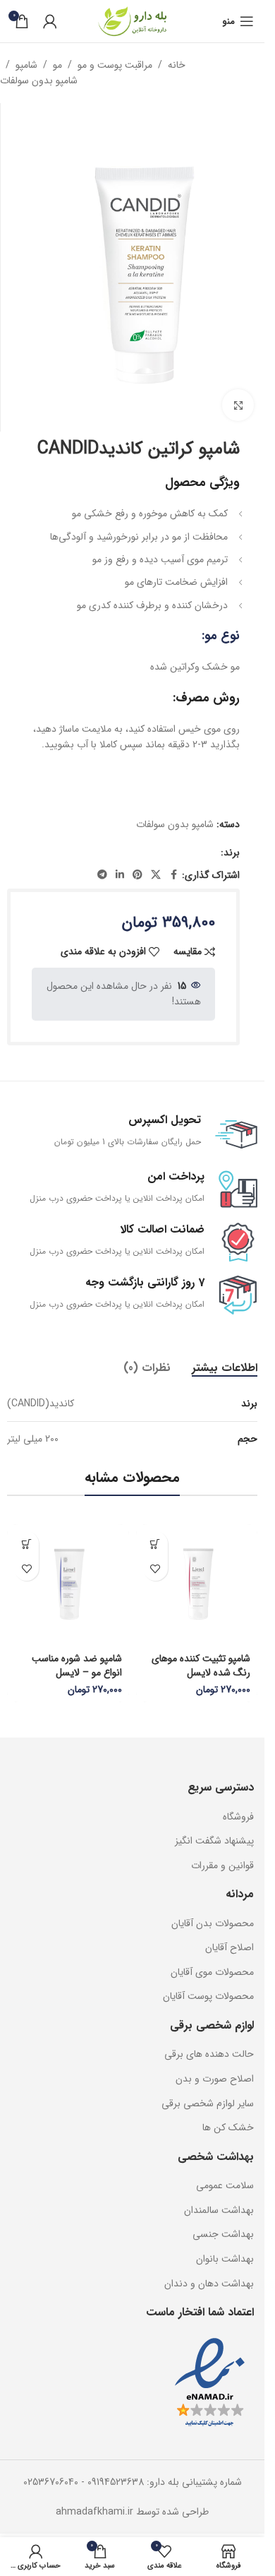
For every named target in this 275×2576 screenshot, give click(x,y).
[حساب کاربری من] (50, 21)
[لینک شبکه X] (156, 875)
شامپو (26, 65)
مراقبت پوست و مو (115, 65)
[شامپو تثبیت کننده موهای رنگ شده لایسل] (197, 1585)
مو (57, 65)
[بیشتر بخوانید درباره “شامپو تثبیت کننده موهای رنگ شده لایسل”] (155, 1544)
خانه (177, 65)
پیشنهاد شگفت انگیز (214, 1841)
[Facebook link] (173, 875)
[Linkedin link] (120, 875)
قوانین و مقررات (222, 1865)
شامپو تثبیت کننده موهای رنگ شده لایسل (201, 1666)
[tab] (225, 1368)
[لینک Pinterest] (137, 875)
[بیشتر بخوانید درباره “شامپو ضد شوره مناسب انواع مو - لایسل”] (26, 1544)
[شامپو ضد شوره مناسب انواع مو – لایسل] (68, 1585)
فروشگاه (238, 1817)
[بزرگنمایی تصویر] (238, 405)
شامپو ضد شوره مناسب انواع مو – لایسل (77, 1666)
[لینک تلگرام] (102, 875)
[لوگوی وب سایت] (133, 20)
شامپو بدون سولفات (39, 81)
